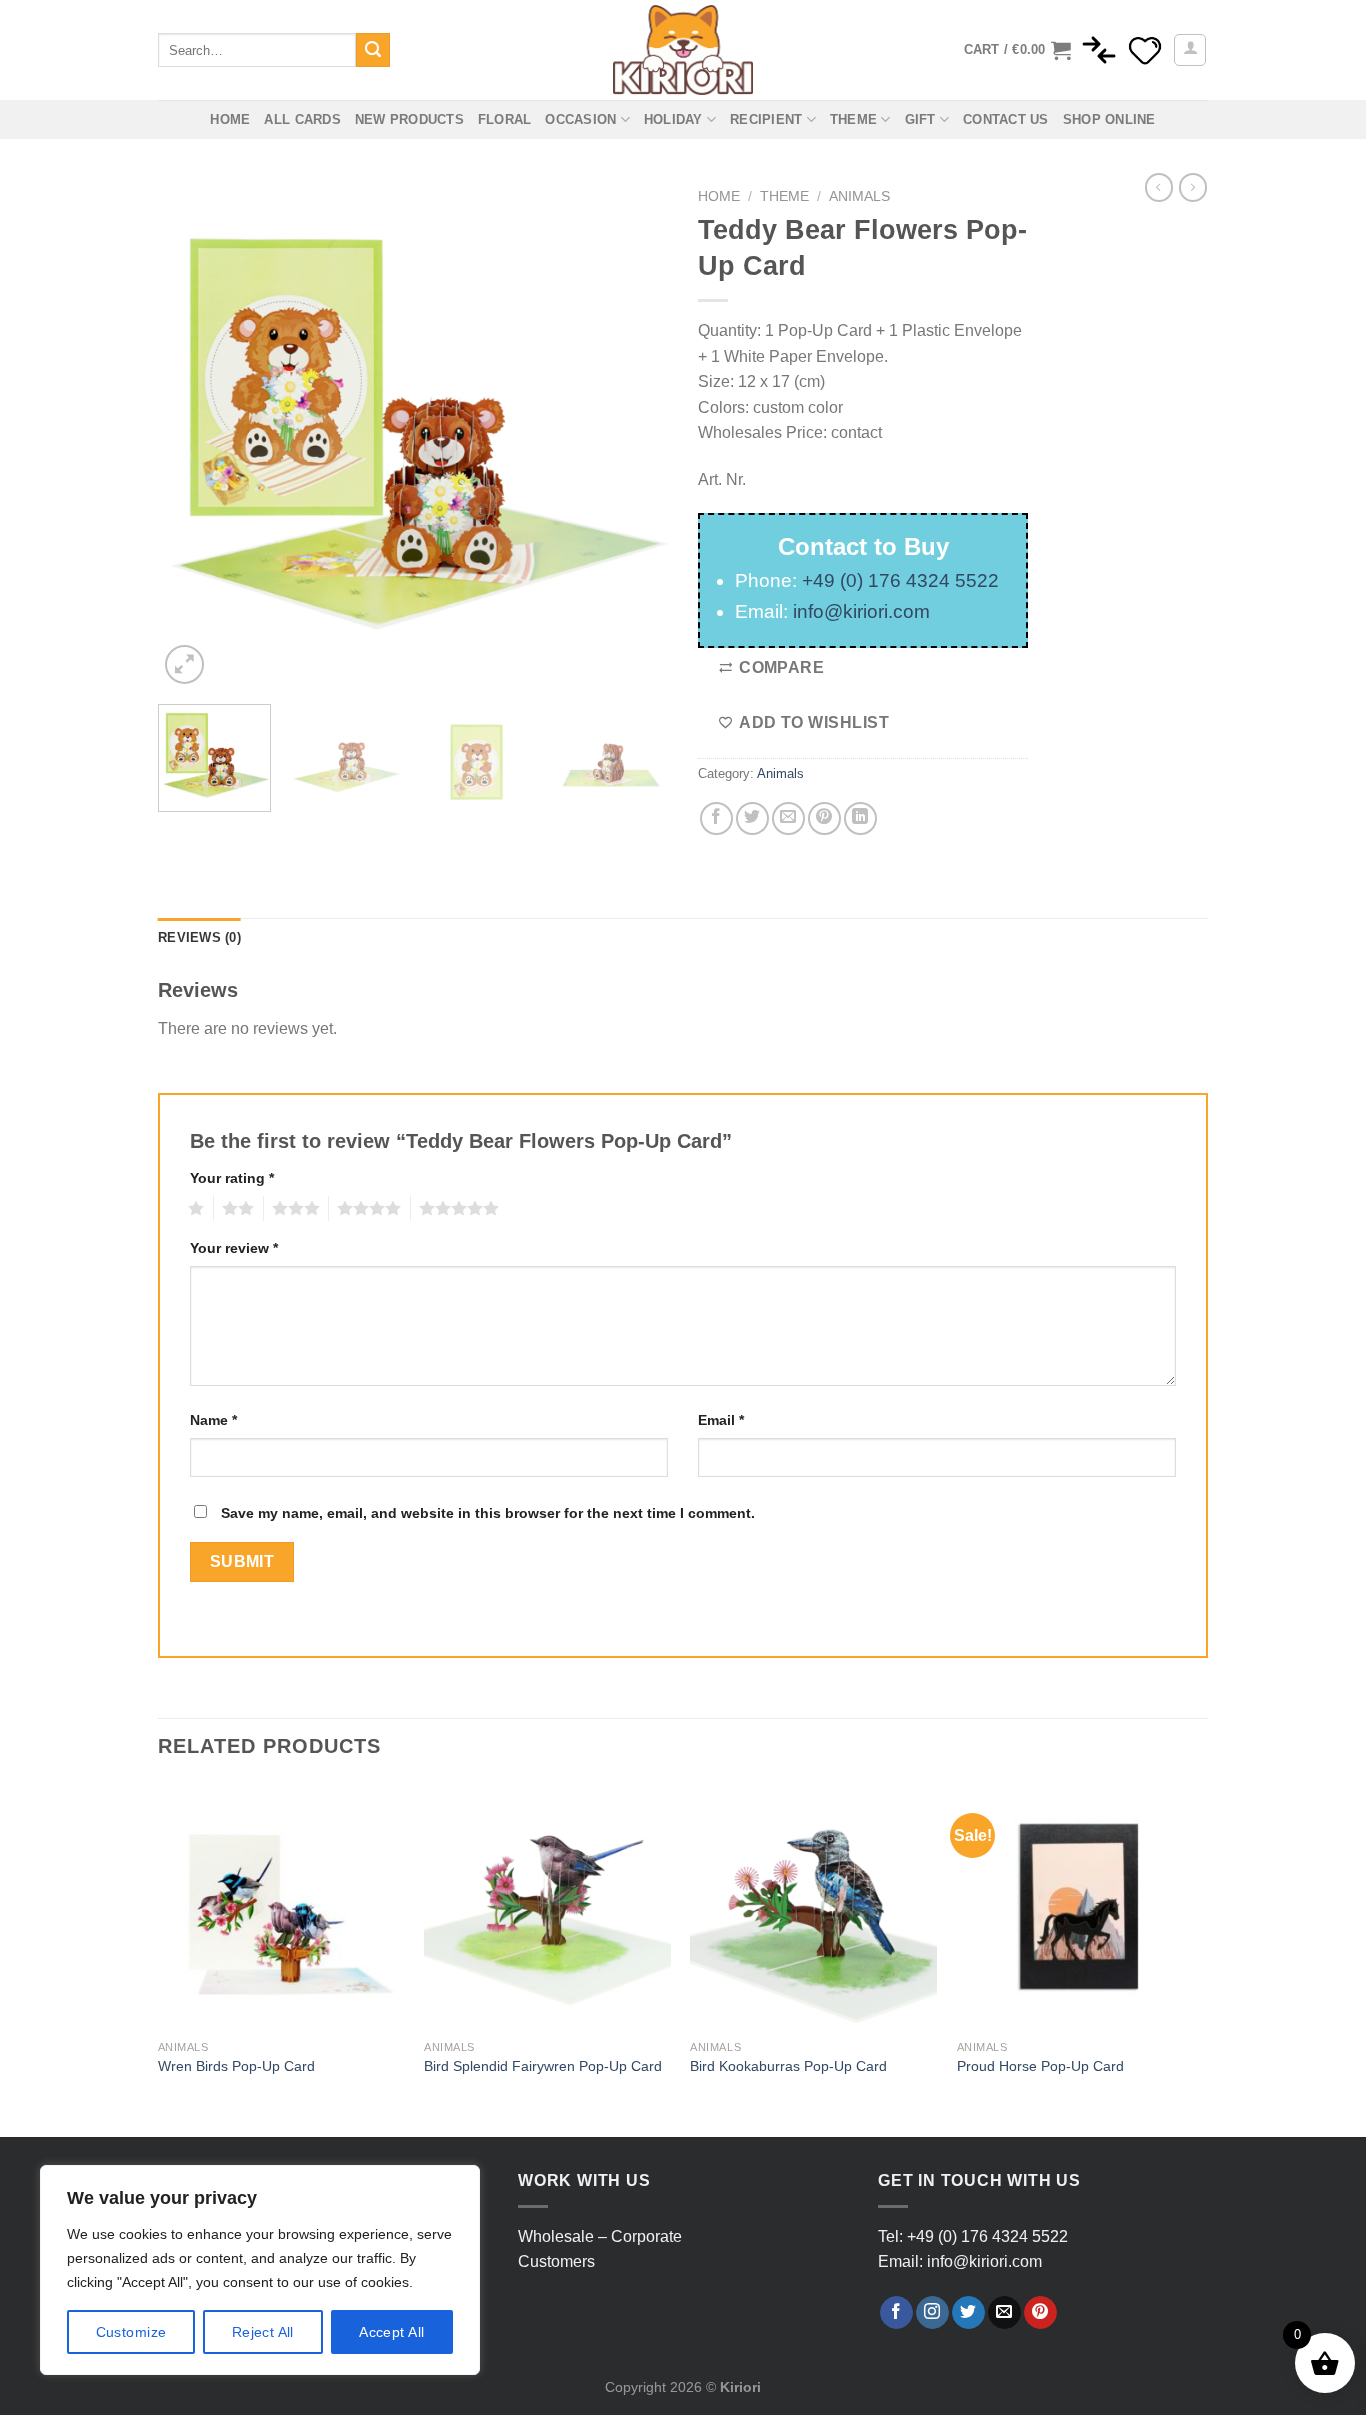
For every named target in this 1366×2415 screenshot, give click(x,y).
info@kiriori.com (861, 611)
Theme (853, 119)
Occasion (580, 119)
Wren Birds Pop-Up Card (236, 2066)
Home (230, 119)
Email (721, 1420)
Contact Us (1006, 119)
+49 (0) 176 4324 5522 (900, 580)
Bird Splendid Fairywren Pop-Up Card (543, 2066)
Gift (920, 119)
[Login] (1190, 50)
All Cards (302, 119)
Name (213, 1420)
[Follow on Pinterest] (1040, 2313)
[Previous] (193, 434)
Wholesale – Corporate (600, 2236)
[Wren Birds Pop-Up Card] (281, 1906)
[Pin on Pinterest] (824, 818)
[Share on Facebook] (716, 818)
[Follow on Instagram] (932, 2313)
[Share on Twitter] (752, 818)
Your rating (232, 1178)
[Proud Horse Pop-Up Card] (1080, 1906)
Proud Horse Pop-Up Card (1040, 2066)
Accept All (391, 2332)
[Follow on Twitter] (968, 2313)
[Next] (633, 434)
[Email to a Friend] (788, 818)
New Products (409, 119)
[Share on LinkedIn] (860, 818)
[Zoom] (184, 664)
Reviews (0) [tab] (199, 937)
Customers (556, 2261)
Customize (131, 2332)
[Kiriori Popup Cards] (683, 50)
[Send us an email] (1004, 2313)
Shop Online (1109, 119)
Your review (234, 1248)
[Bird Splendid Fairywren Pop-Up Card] (547, 1906)
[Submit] (373, 50)
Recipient (766, 119)
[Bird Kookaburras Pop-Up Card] (813, 1906)
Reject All (263, 2332)
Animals (859, 196)
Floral (505, 119)
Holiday (673, 119)
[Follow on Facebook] (896, 2313)
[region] (260, 2270)
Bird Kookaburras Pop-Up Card (788, 2066)
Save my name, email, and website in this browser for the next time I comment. (488, 1513)
